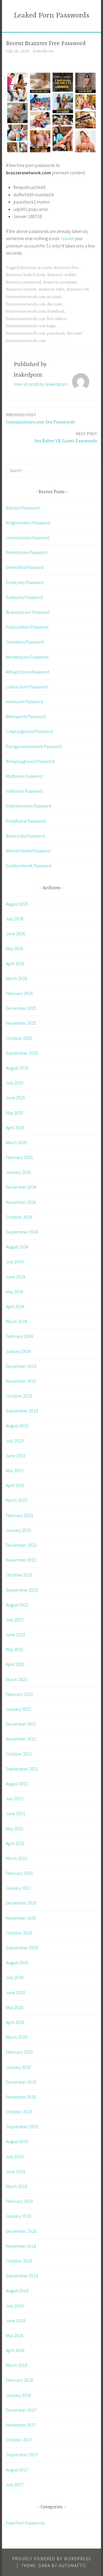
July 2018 (15, 2306)
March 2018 (17, 2365)
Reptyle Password (23, 508)
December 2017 (21, 2410)
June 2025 (16, 1098)
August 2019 (17, 2141)
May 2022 (15, 1649)
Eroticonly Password (25, 582)
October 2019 (19, 2112)
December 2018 (21, 2231)
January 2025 (18, 1172)
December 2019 (21, 2082)
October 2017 (19, 2440)
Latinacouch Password (27, 687)
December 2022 (21, 1545)
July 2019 (15, 2157)
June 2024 (16, 1277)
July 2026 (15, 919)
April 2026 (15, 964)
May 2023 (15, 1470)
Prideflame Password (26, 821)
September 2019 (22, 2127)
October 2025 (19, 1038)
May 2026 (15, 948)
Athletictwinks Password (28, 851)
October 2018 (19, 2261)
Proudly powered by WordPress (52, 2559)
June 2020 (16, 1993)
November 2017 (21, 2425)
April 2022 (15, 1664)
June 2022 (16, 1634)
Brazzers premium (60, 282)
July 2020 (15, 1977)
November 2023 (21, 1381)
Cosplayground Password (29, 731)
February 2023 (19, 1515)
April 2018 (15, 2350)
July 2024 (15, 1262)
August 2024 (17, 1247)
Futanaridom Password (27, 627)
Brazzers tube (52, 289)
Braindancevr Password (28, 612)
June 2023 (16, 1456)
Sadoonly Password (24, 597)
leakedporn (43, 51)
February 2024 (19, 1336)
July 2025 (15, 1083)
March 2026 (17, 978)
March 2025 (17, 1142)
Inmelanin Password (24, 702)
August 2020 (17, 1963)
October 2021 (19, 1754)
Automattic (73, 2566)
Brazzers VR (78, 289)
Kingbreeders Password (28, 523)
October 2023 (19, 1396)
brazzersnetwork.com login (31, 326)
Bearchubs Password (25, 836)
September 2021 (22, 1769)
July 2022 (15, 1620)
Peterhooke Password (27, 552)
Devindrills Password (25, 567)
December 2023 (21, 1366)
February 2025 (19, 1157)
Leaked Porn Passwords (52, 16)
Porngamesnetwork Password (34, 746)
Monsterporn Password (27, 657)
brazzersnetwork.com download (35, 311)
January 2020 (18, 2067)
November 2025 (21, 1023)
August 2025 (17, 1068)
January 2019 (18, 2216)
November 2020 (21, 1918)
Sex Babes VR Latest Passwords (66, 437)
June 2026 (16, 934)
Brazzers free (66, 268)
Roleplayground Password (30, 761)
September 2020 (22, 1948)
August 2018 (17, 2291)
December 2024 (21, 1187)
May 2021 (15, 1828)
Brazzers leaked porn (25, 275)
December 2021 (21, 1724)
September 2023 (22, 1411)
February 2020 (19, 2052)
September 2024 (22, 1232)
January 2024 (18, 1351)
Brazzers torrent (21, 289)
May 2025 (15, 1113)
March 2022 (17, 1679)
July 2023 (15, 1441)
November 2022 (21, 1560)
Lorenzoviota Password (28, 537)
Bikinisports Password (26, 716)
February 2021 (19, 1873)
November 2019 (21, 2097)
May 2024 (15, 1292)
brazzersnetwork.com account (34, 297)
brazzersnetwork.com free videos (36, 319)
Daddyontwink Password (29, 866)
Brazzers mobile (62, 275)
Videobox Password (24, 791)
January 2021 (18, 1888)
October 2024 (19, 1217)
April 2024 (15, 1306)
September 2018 (22, 2276)
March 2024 (17, 1321)
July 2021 (15, 1798)
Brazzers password (23, 282)
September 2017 (22, 2455)
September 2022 (22, 1590)
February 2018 (19, 2380)
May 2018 (15, 2335)
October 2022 (19, 1575)
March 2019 (17, 2186)
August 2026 (17, 904)
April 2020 (15, 2022)
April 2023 (15, 1485)
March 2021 (17, 1858)
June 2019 (16, 2171)
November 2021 (21, 1739)
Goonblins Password (25, 642)
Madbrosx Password (24, 776)
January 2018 (18, 2395)
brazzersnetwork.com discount (34, 304)
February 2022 (19, 1694)
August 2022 (17, 1605)
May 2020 (15, 2007)
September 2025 (22, 1053)
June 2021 (16, 1813)
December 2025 (21, 1008)
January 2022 (18, 1709)
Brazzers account (36, 268)
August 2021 (17, 1784)
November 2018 (21, 2246)
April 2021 (15, 1843)
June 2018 (16, 2321)
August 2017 (17, 2470)
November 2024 (21, 1202)
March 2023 (17, 1500)
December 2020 (21, 1903)
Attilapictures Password (28, 672)
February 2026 (19, 993)
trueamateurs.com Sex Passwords (40, 418)
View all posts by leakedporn (40, 384)
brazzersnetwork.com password (35, 333)
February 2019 (19, 2201)
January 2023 (18, 1530)
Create (67, 238)
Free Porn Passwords (25, 2523)
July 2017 (15, 2485)
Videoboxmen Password (29, 806)
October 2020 (19, 1933)
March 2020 (17, 2037)
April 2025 (15, 1128)
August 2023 (17, 1426)
